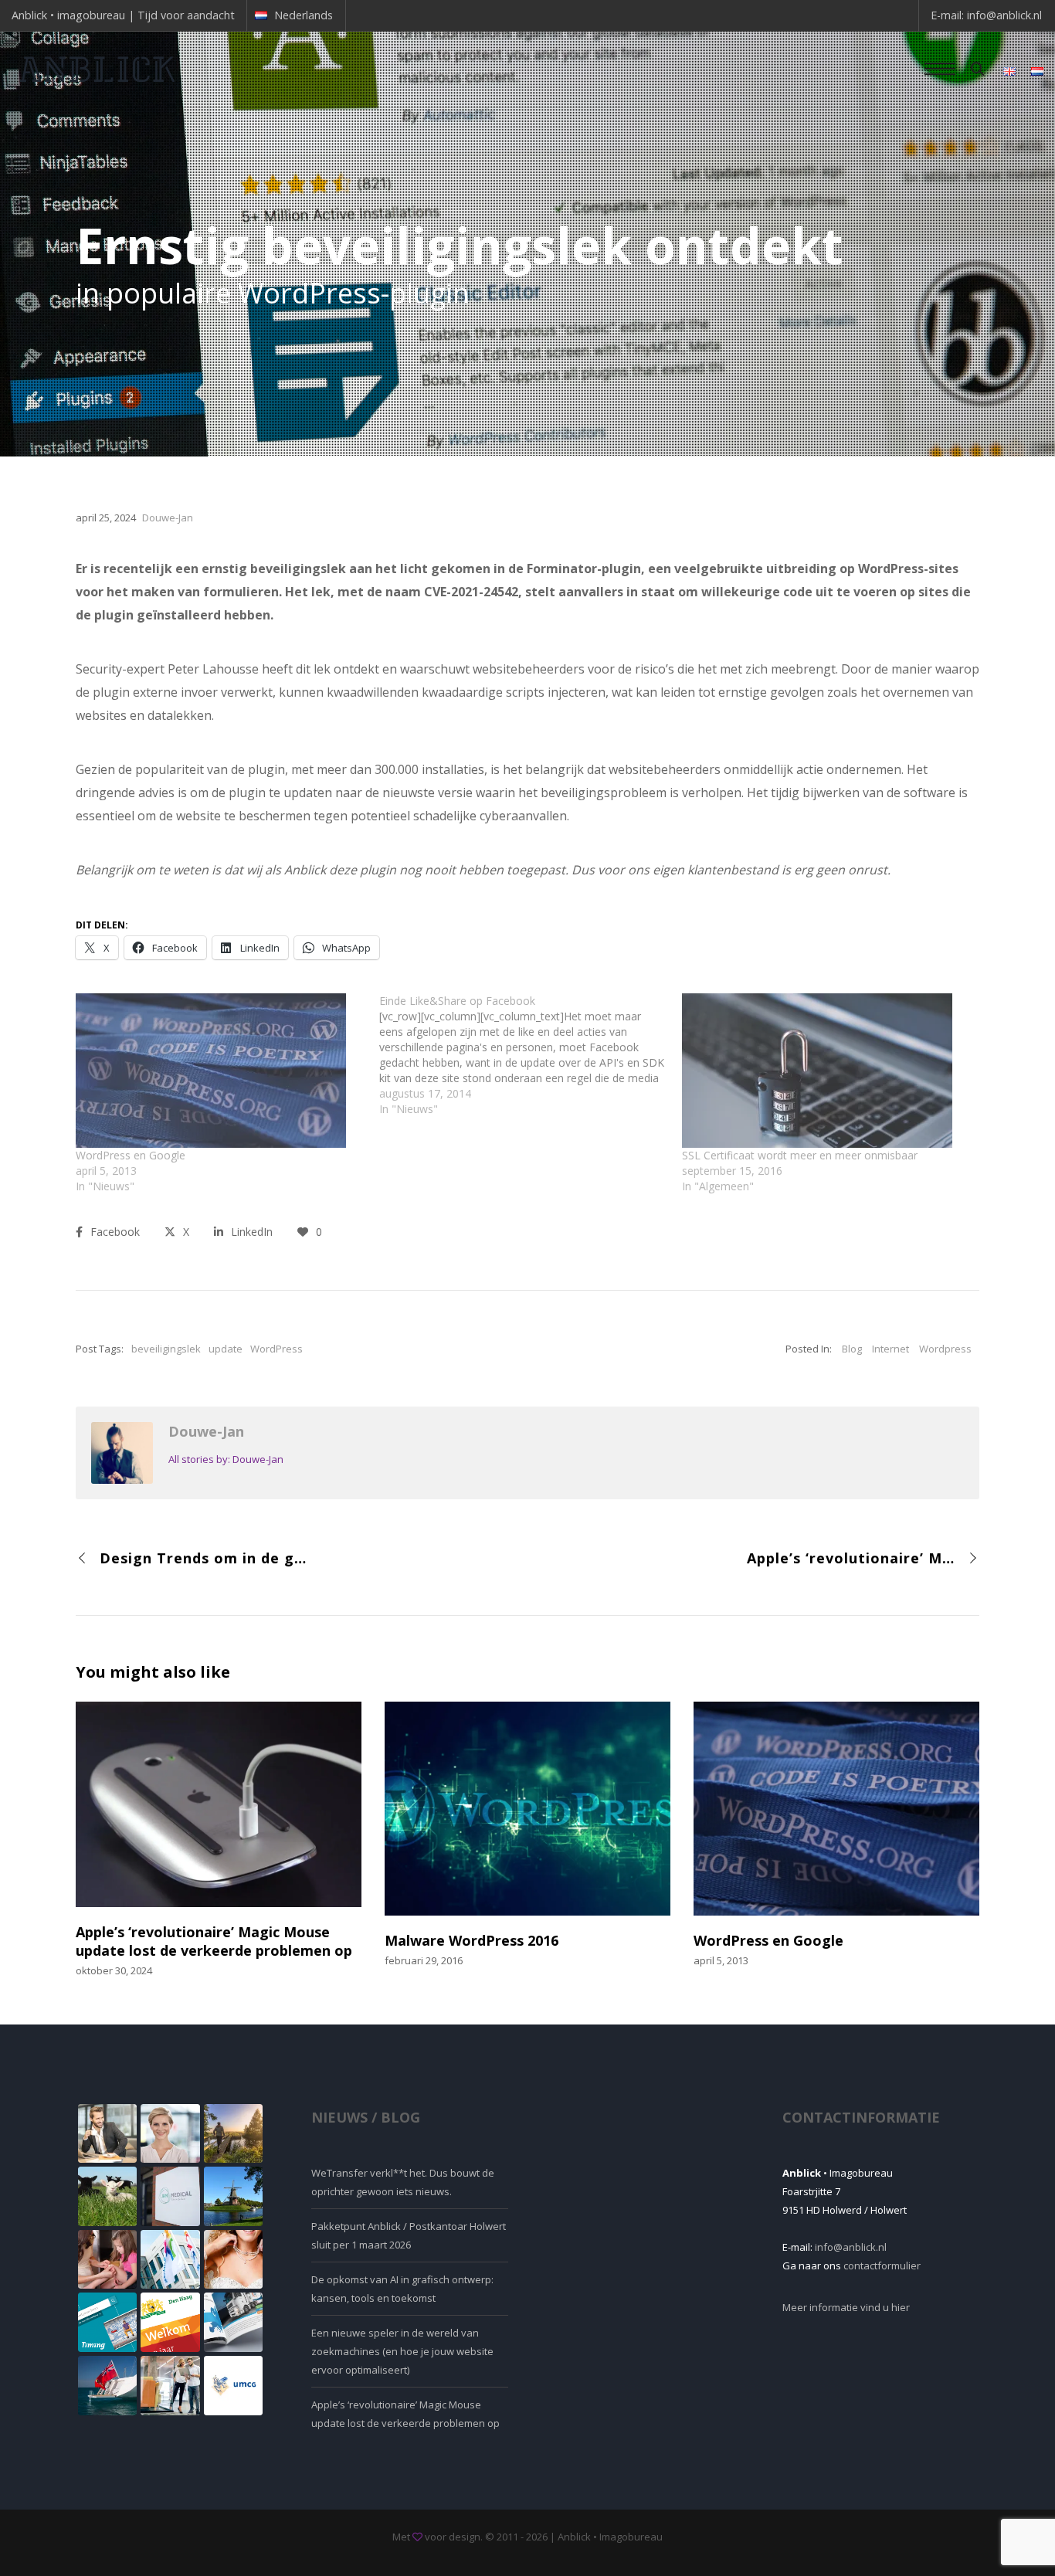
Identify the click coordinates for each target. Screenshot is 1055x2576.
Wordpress (945, 1349)
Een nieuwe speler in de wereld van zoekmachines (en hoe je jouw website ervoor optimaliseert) (402, 2351)
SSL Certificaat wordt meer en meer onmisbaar (800, 1155)
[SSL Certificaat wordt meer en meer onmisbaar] (826, 1071)
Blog (852, 1349)
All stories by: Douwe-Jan (226, 1459)
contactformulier (882, 2265)
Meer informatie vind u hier (846, 2307)
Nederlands (304, 15)
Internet (890, 1349)
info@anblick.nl (1004, 15)
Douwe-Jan (206, 1431)
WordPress (276, 1349)
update (226, 1349)
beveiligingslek (166, 1349)
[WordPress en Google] (220, 1071)
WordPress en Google (131, 1155)
